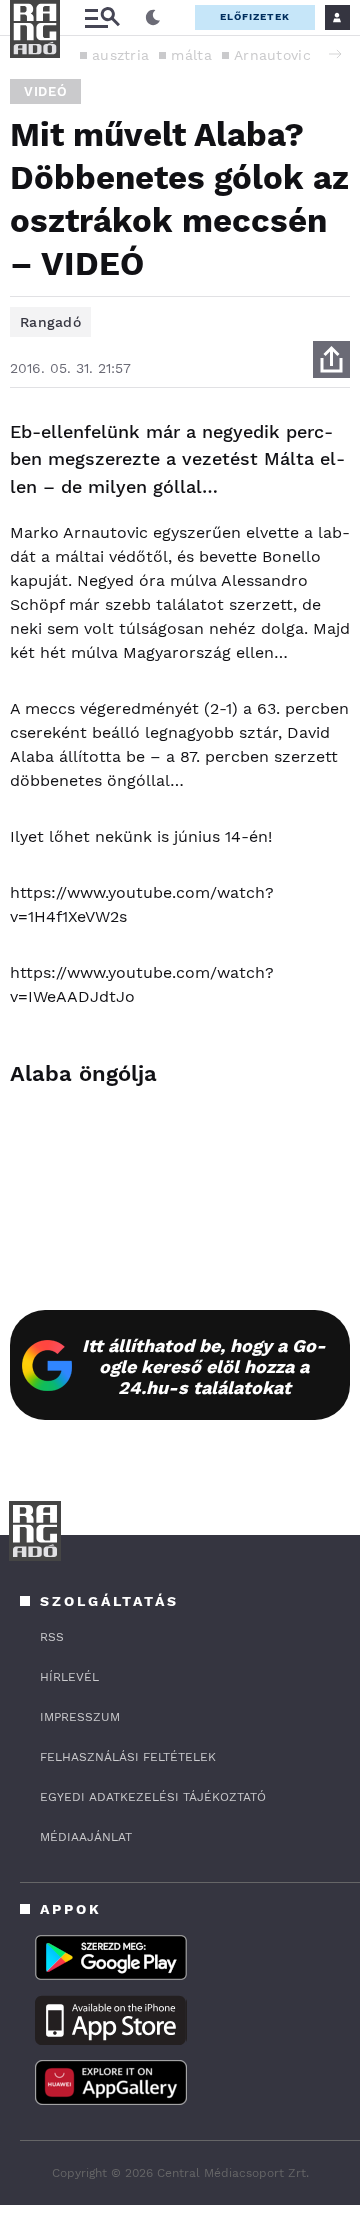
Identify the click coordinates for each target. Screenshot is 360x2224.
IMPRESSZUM (80, 1717)
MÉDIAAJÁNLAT (86, 1837)
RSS (52, 1637)
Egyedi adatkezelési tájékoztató (153, 1797)
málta (191, 55)
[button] (335, 54)
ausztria (120, 55)
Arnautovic (272, 55)
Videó (45, 91)
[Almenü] (102, 17)
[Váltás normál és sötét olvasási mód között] (153, 18)
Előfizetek (255, 16)
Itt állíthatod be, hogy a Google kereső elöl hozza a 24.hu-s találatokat (204, 1366)
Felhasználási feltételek (128, 1757)
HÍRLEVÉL (69, 1677)
